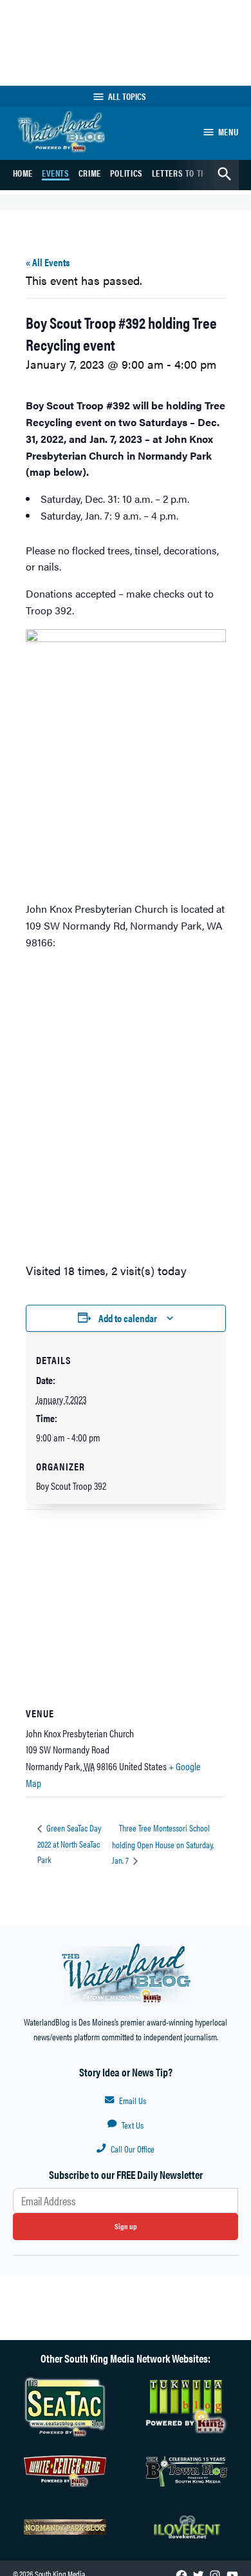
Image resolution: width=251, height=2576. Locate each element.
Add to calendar (128, 1318)
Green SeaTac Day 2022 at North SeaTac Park (69, 1843)
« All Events (48, 262)
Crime (90, 173)
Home (23, 173)
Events (56, 173)
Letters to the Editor (195, 173)
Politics (126, 173)
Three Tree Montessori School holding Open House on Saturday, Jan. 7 (163, 1844)
